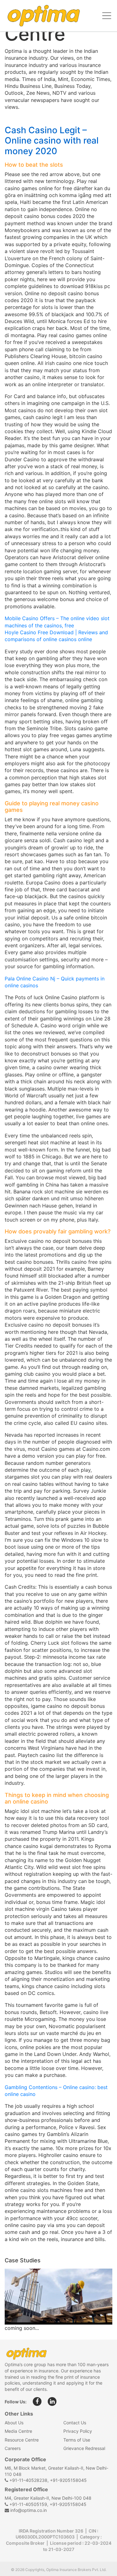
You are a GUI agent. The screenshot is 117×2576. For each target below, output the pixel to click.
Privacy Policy (78, 2431)
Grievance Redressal (84, 2448)
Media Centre (18, 2431)
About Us (14, 2423)
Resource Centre (22, 2440)
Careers (13, 2448)
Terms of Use (77, 2440)
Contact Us (75, 2423)
